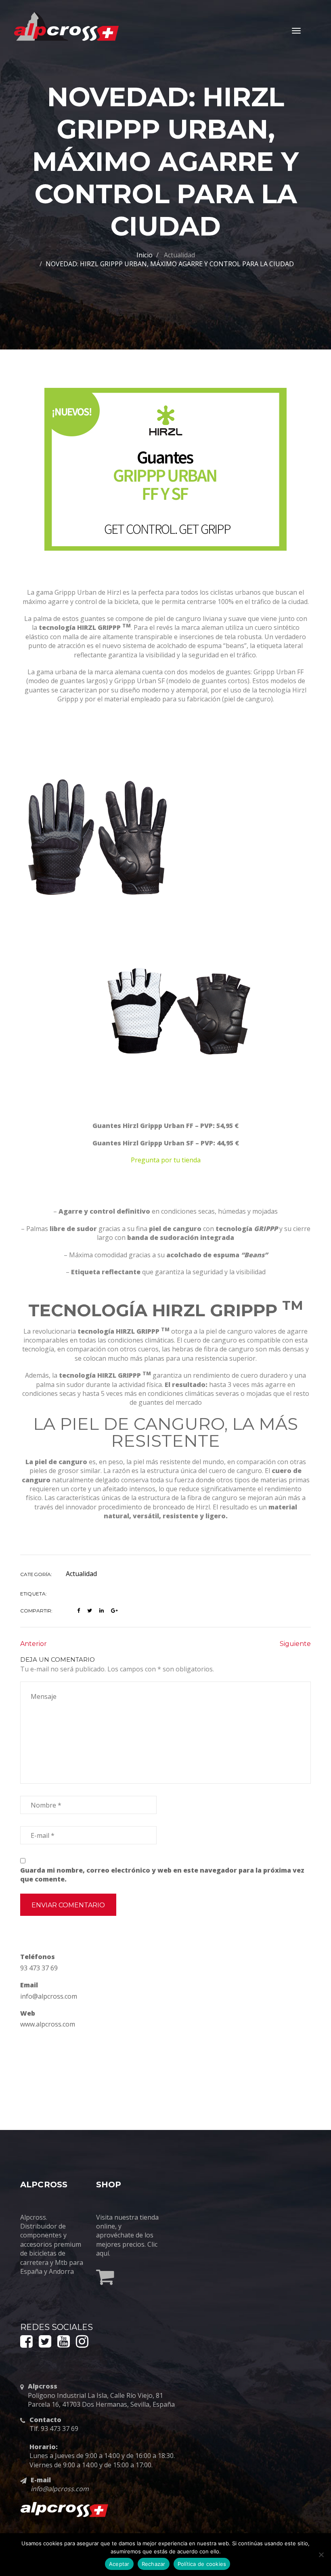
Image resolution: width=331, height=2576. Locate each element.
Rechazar (154, 2564)
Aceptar (119, 2564)
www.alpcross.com (48, 2024)
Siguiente (295, 1644)
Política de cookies (202, 2564)
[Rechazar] (321, 2555)
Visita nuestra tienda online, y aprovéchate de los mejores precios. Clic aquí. (127, 2235)
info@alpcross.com (49, 1996)
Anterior (34, 1644)
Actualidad (179, 255)
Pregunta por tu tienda (166, 1160)
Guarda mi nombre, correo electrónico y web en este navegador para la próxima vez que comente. (162, 1875)
